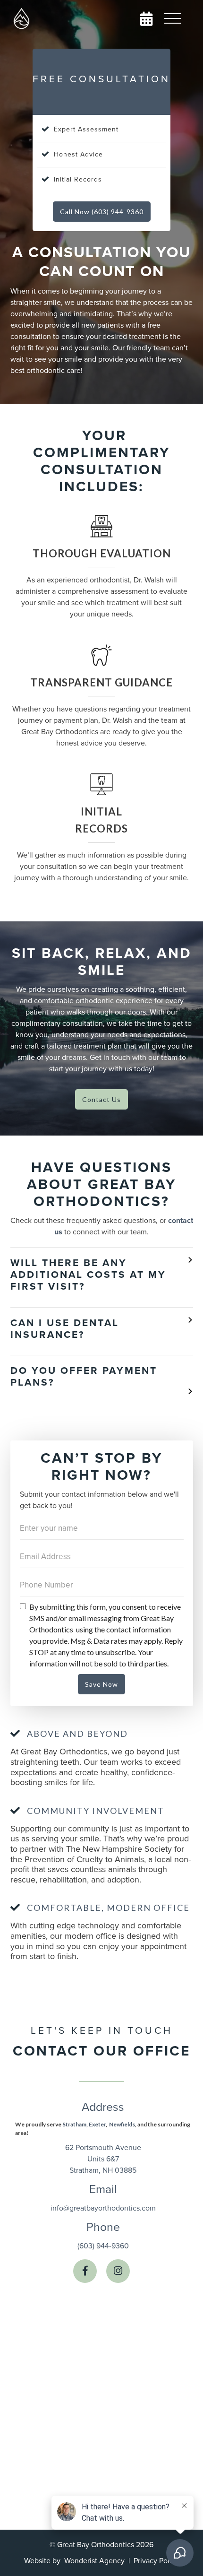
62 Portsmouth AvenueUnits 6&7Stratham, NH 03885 (103, 2159)
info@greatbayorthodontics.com (103, 2208)
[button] (172, 19)
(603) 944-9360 (103, 2246)
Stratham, (75, 2124)
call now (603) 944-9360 (102, 212)
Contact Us (101, 1099)
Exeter (97, 2124)
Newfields (122, 2124)
